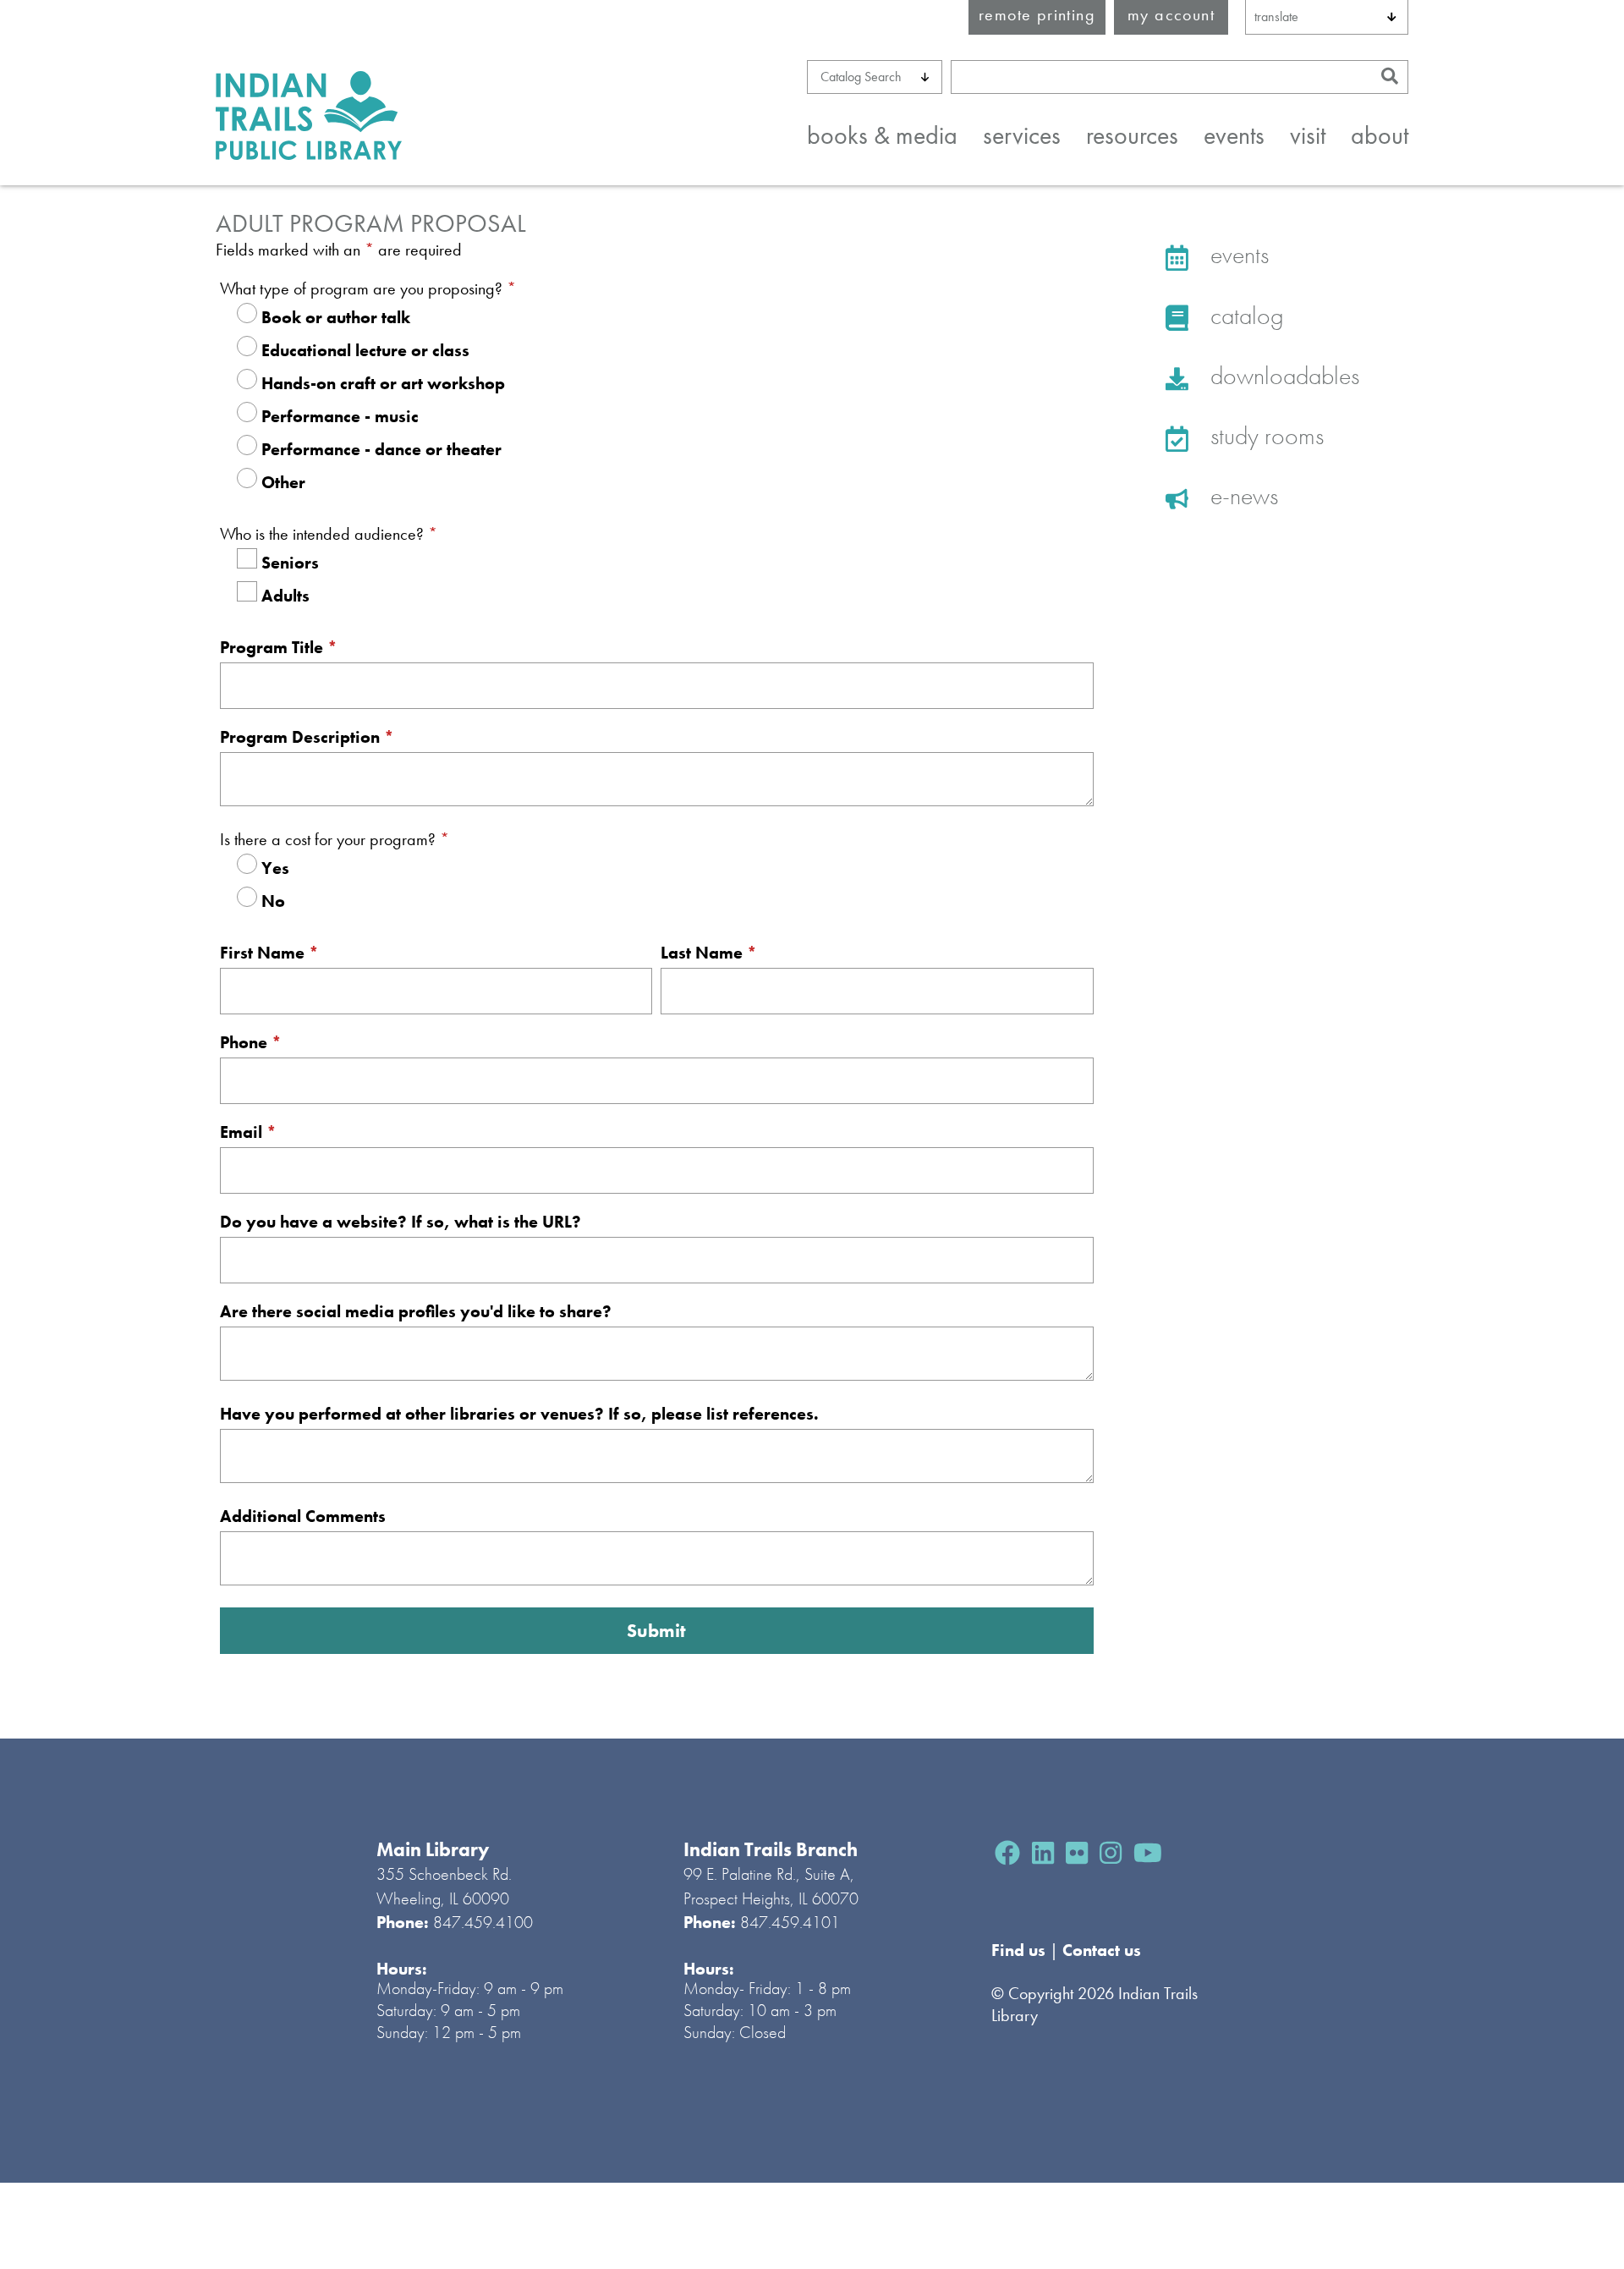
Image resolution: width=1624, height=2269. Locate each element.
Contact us (1102, 1950)
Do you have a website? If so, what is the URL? (401, 1222)
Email (248, 1132)
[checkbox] (247, 558)
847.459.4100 (483, 1922)
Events (1234, 135)
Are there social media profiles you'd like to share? (416, 1311)
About (1380, 135)
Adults (285, 596)
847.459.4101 (790, 1922)
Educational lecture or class (365, 350)
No (273, 901)
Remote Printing (1037, 14)
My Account (1171, 14)
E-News (1241, 496)
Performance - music (340, 416)
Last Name (709, 953)
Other (283, 482)
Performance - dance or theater (381, 449)
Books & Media (882, 135)
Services (1022, 135)
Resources (1132, 135)
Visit (1308, 135)
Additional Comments (303, 1516)
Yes (275, 868)
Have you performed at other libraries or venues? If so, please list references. (519, 1414)
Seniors (290, 563)
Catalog (1244, 316)
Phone (251, 1042)
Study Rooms (1264, 436)
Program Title (279, 647)
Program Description (307, 737)
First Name (269, 953)
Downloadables (1282, 376)
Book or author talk (336, 317)
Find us (1020, 1950)
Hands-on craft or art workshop (383, 383)
